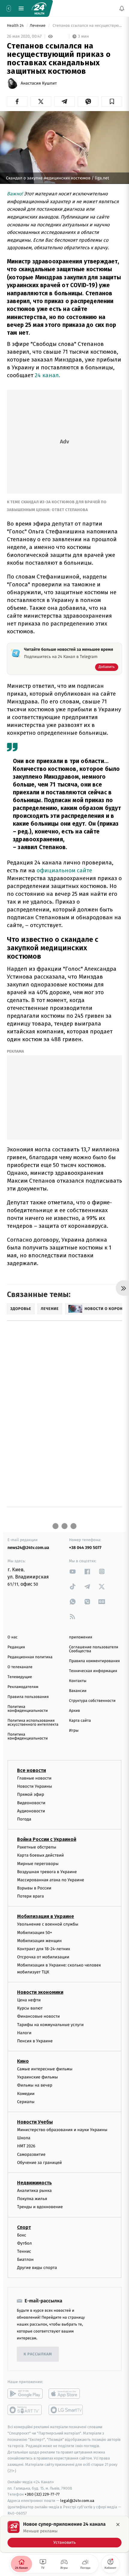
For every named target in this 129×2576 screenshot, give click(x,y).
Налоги (24, 2033)
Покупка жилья (32, 2199)
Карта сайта (80, 1721)
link (73, 1571)
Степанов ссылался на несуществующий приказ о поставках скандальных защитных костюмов (87, 26)
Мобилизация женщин (39, 1941)
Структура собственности (92, 1701)
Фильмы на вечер (35, 2086)
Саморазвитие (31, 2154)
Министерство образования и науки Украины (62, 2130)
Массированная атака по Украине (51, 1880)
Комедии (26, 2094)
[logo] (39, 8)
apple (66, 2394)
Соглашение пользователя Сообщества (94, 1649)
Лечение (38, 26)
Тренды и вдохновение (40, 2207)
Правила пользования (28, 1697)
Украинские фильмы (37, 2077)
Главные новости (34, 1778)
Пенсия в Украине (35, 2041)
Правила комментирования (94, 1661)
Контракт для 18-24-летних (44, 1949)
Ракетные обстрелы (37, 1847)
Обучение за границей (39, 2163)
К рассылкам (38, 2354)
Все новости (31, 1770)
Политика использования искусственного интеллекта (33, 1723)
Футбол (24, 2243)
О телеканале (20, 1667)
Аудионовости (31, 1811)
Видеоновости (31, 1803)
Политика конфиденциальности (28, 1709)
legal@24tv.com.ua (77, 2501)
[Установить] (64, 2534)
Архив (75, 1711)
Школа (24, 2138)
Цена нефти (29, 2000)
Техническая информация (93, 1671)
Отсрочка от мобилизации (43, 1957)
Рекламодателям (23, 1687)
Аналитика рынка (34, 2191)
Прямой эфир (31, 1795)
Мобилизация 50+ (34, 1933)
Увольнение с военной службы (48, 1924)
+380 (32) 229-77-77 (42, 2495)
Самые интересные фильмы (45, 2069)
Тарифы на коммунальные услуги (50, 2025)
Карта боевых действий (40, 1856)
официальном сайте (64, 870)
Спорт (24, 2227)
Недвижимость (34, 2183)
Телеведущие (20, 1677)
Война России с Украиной (47, 1839)
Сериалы (26, 2102)
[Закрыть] (118, 2525)
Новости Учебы (35, 2122)
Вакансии (78, 1691)
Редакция (16, 1647)
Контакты (78, 1681)
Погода (24, 1819)
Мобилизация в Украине (46, 1917)
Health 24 (16, 26)
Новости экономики (40, 1992)
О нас (12, 1637)
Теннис (24, 2251)
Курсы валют (30, 2008)
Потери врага (30, 1896)
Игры (74, 1731)
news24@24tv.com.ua (28, 1548)
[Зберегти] (112, 101)
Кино (23, 2061)
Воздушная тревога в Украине (47, 1872)
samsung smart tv (66, 2410)
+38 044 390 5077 (85, 1548)
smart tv (25, 2410)
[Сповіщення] (122, 8)
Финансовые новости (38, 2017)
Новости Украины (35, 1786)
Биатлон (25, 2259)
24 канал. (48, 375)
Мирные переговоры (38, 1864)
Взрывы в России (34, 1888)
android (25, 2394)
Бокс (22, 2235)
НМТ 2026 (26, 2146)
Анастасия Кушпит (39, 83)
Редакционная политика (30, 1657)
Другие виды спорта (37, 2268)
